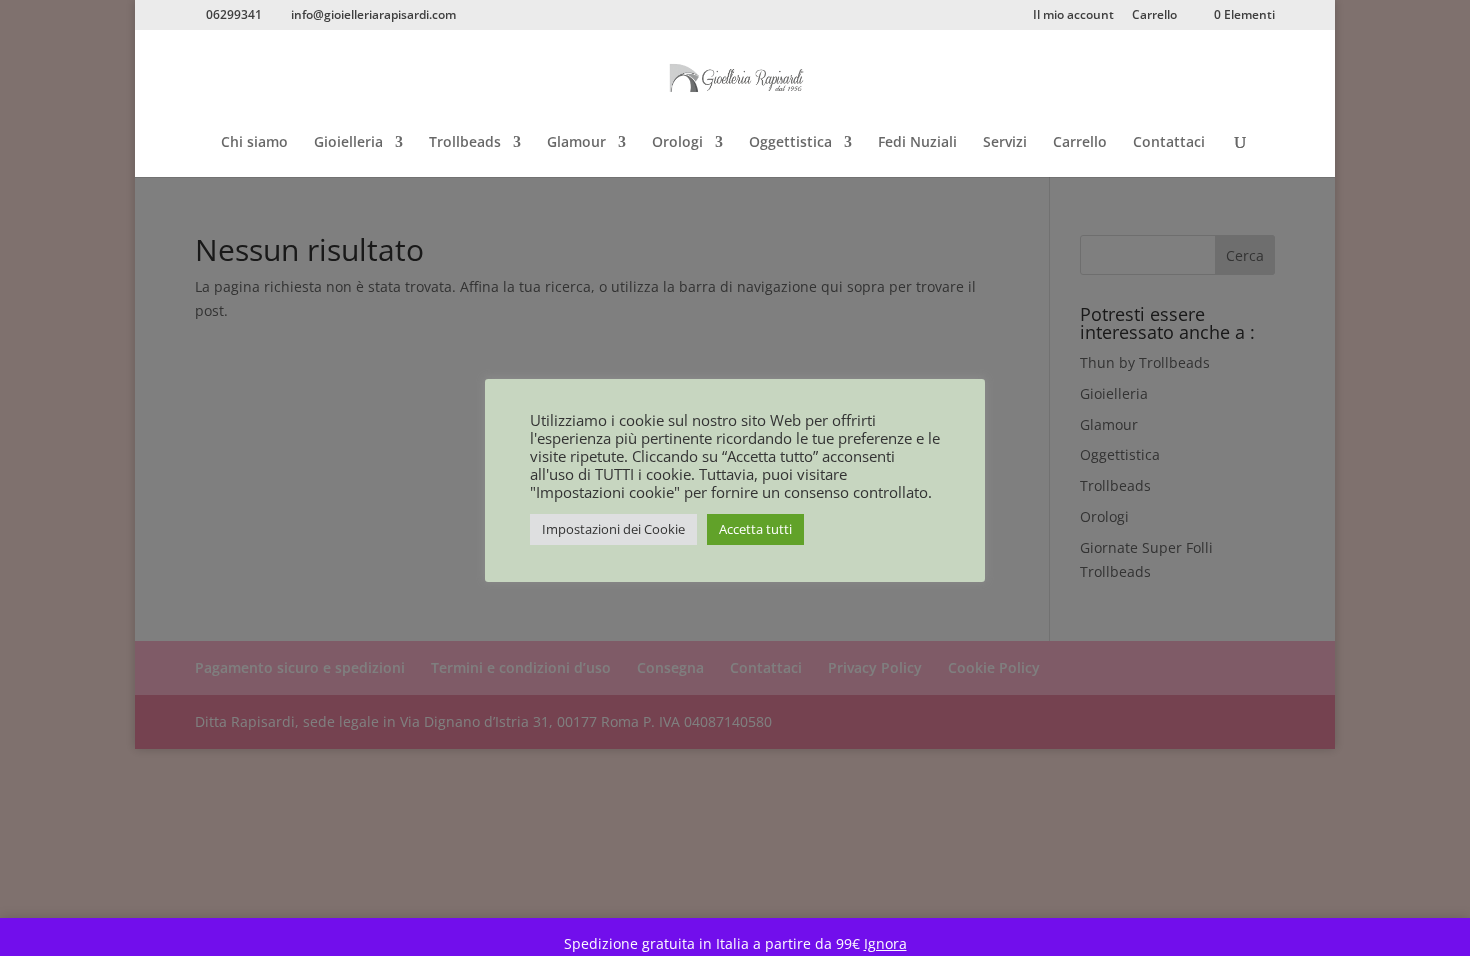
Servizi (1005, 143)
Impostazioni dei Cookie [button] (613, 529)
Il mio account (1073, 16)
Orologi (677, 143)
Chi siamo (254, 143)
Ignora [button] (885, 943)
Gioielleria (348, 143)
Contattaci (1169, 143)
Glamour (576, 143)
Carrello (1154, 16)
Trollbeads (465, 143)
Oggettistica (790, 143)
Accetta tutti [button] (755, 529)
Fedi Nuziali (917, 143)
